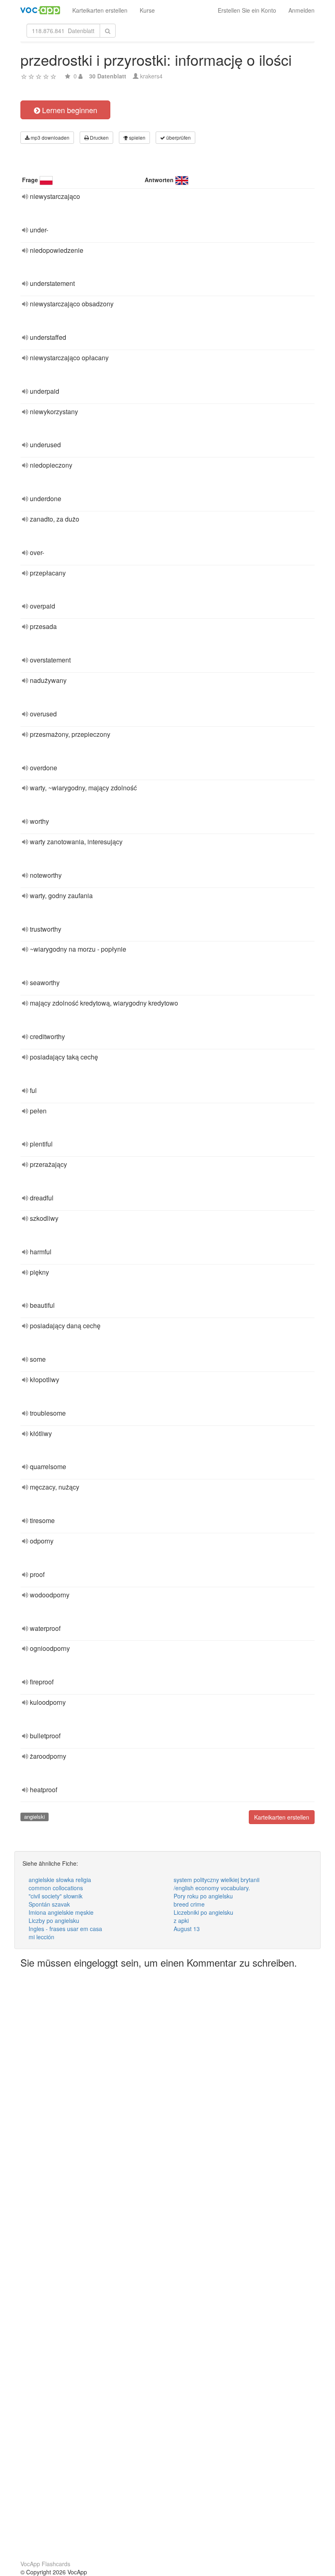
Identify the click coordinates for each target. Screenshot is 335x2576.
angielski (35, 1817)
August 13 (187, 1929)
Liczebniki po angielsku (203, 1912)
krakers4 (151, 76)
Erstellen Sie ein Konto (247, 10)
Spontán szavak (49, 1904)
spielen (137, 137)
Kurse (147, 10)
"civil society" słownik (56, 1896)
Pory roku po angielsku (203, 1896)
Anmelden (301, 10)
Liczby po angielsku (54, 1920)
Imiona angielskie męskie (61, 1912)
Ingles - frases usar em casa (65, 1929)
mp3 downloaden (49, 137)
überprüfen (178, 137)
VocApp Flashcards (45, 2564)
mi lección (41, 1937)
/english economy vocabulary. (212, 1888)
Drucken (99, 137)
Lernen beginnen (69, 110)
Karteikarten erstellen (100, 10)
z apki (181, 1920)
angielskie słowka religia (60, 1880)
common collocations (56, 1888)
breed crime (189, 1904)
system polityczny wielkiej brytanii (217, 1880)
